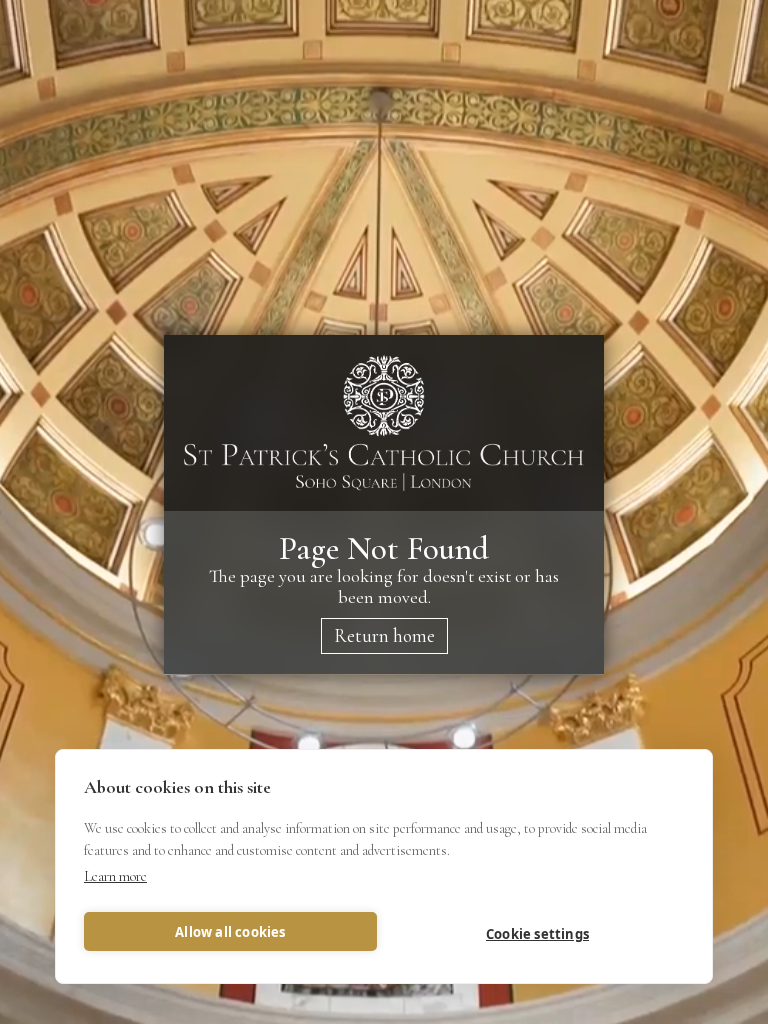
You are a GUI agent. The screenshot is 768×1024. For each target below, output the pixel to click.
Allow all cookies (230, 932)
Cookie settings (537, 934)
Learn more (115, 876)
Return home (384, 635)
